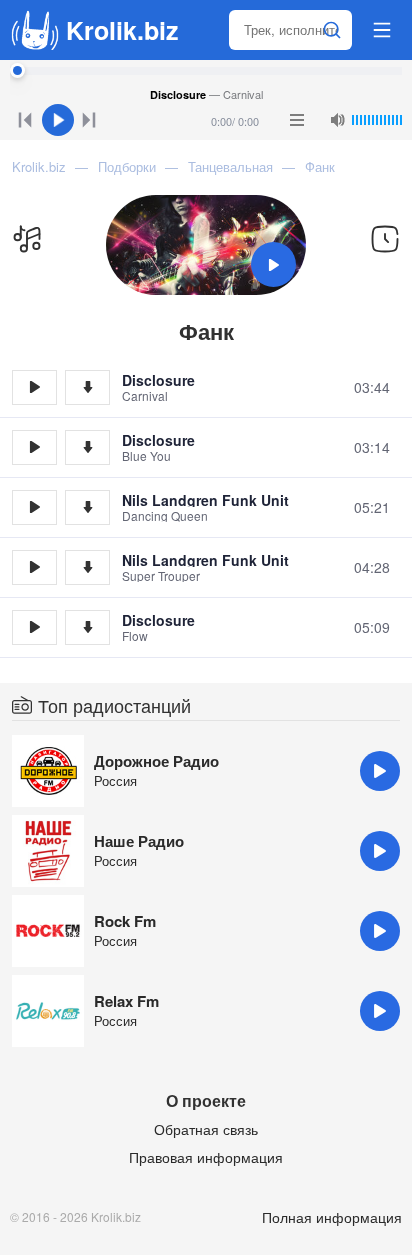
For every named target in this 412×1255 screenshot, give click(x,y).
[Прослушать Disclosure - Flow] (34, 627)
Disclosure (158, 380)
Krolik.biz (122, 30)
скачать (87, 387)
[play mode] (297, 120)
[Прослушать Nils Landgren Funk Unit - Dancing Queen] (34, 507)
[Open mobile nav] (382, 30)
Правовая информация (206, 1157)
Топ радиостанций (114, 705)
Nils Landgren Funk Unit (205, 500)
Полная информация (332, 1217)
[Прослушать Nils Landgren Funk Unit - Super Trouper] (34, 567)
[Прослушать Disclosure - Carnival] (34, 387)
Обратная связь (206, 1129)
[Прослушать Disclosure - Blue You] (34, 447)
